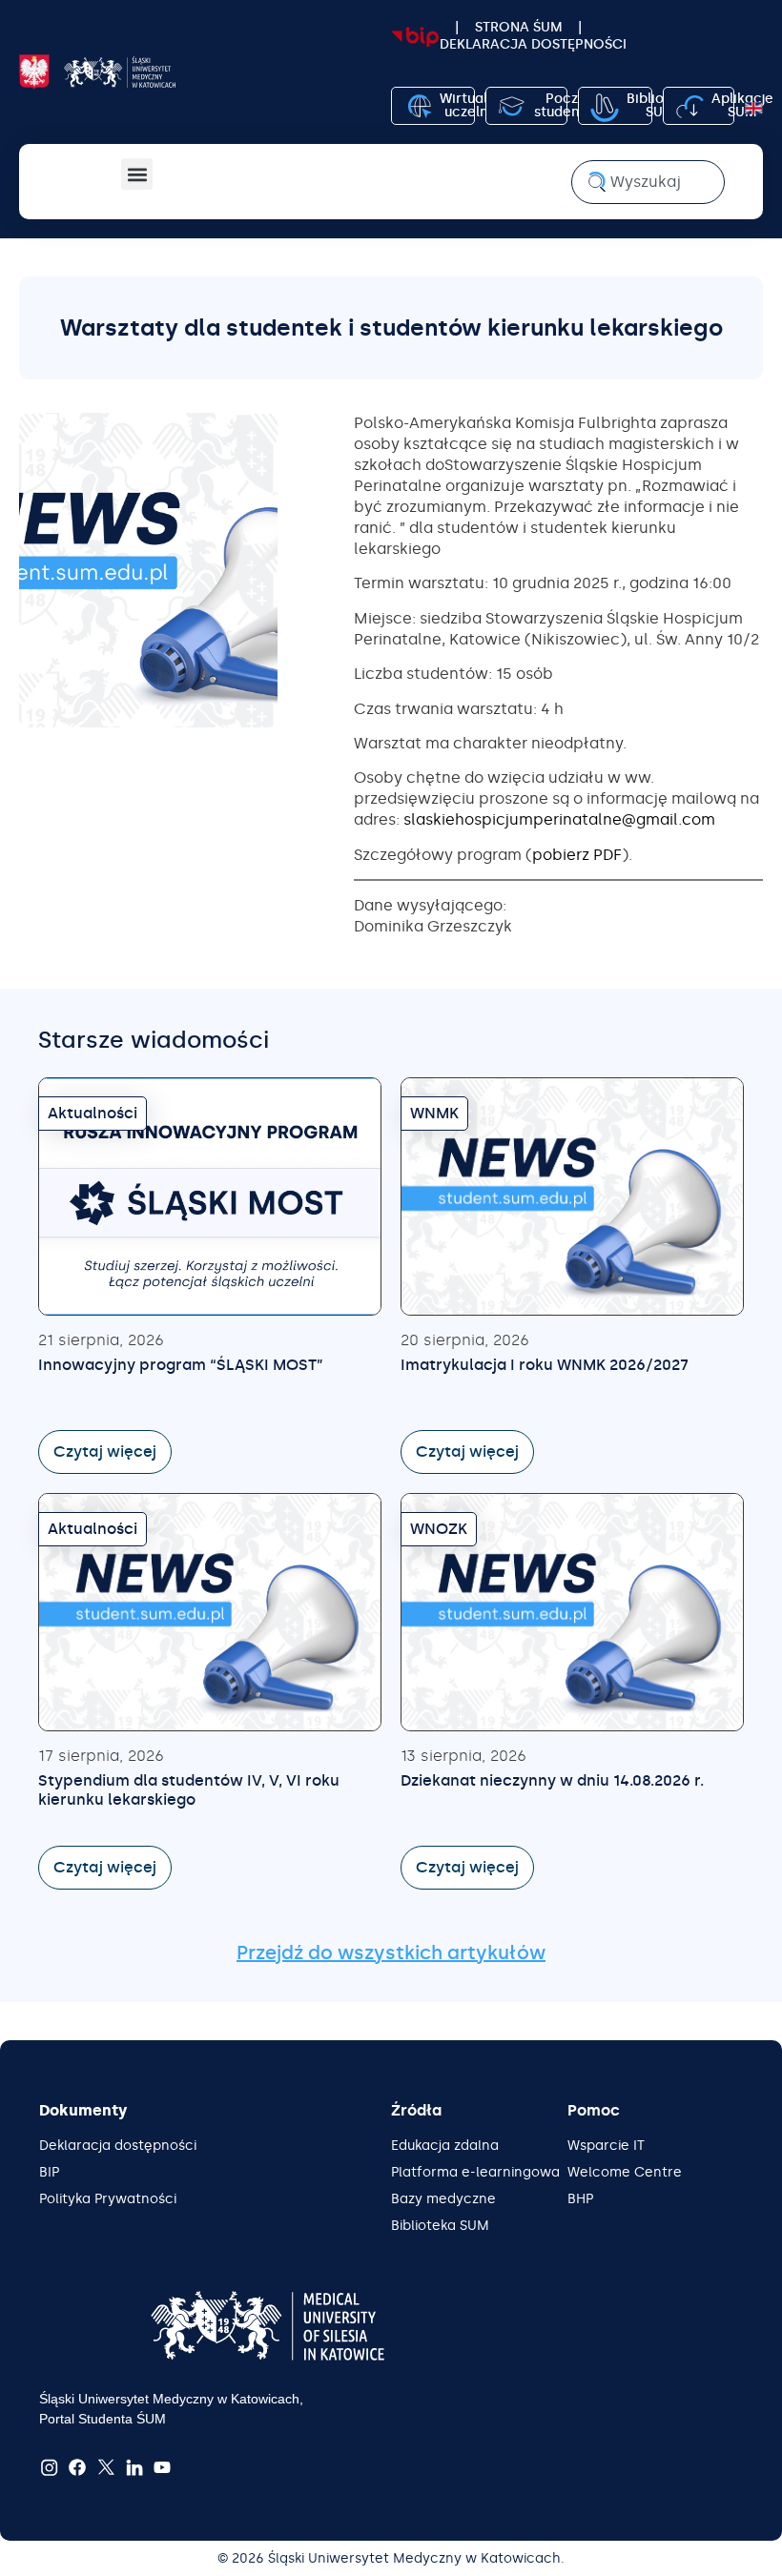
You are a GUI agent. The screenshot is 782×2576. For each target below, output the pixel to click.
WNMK (434, 1113)
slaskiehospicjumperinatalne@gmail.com (559, 819)
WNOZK (439, 1529)
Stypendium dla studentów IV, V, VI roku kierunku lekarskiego (189, 1790)
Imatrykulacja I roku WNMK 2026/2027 (545, 1365)
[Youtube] (162, 2468)
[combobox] (648, 182)
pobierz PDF (577, 855)
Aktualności (93, 1113)
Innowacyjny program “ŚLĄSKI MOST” (181, 1365)
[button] (137, 174)
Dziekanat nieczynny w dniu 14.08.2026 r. (552, 1780)
